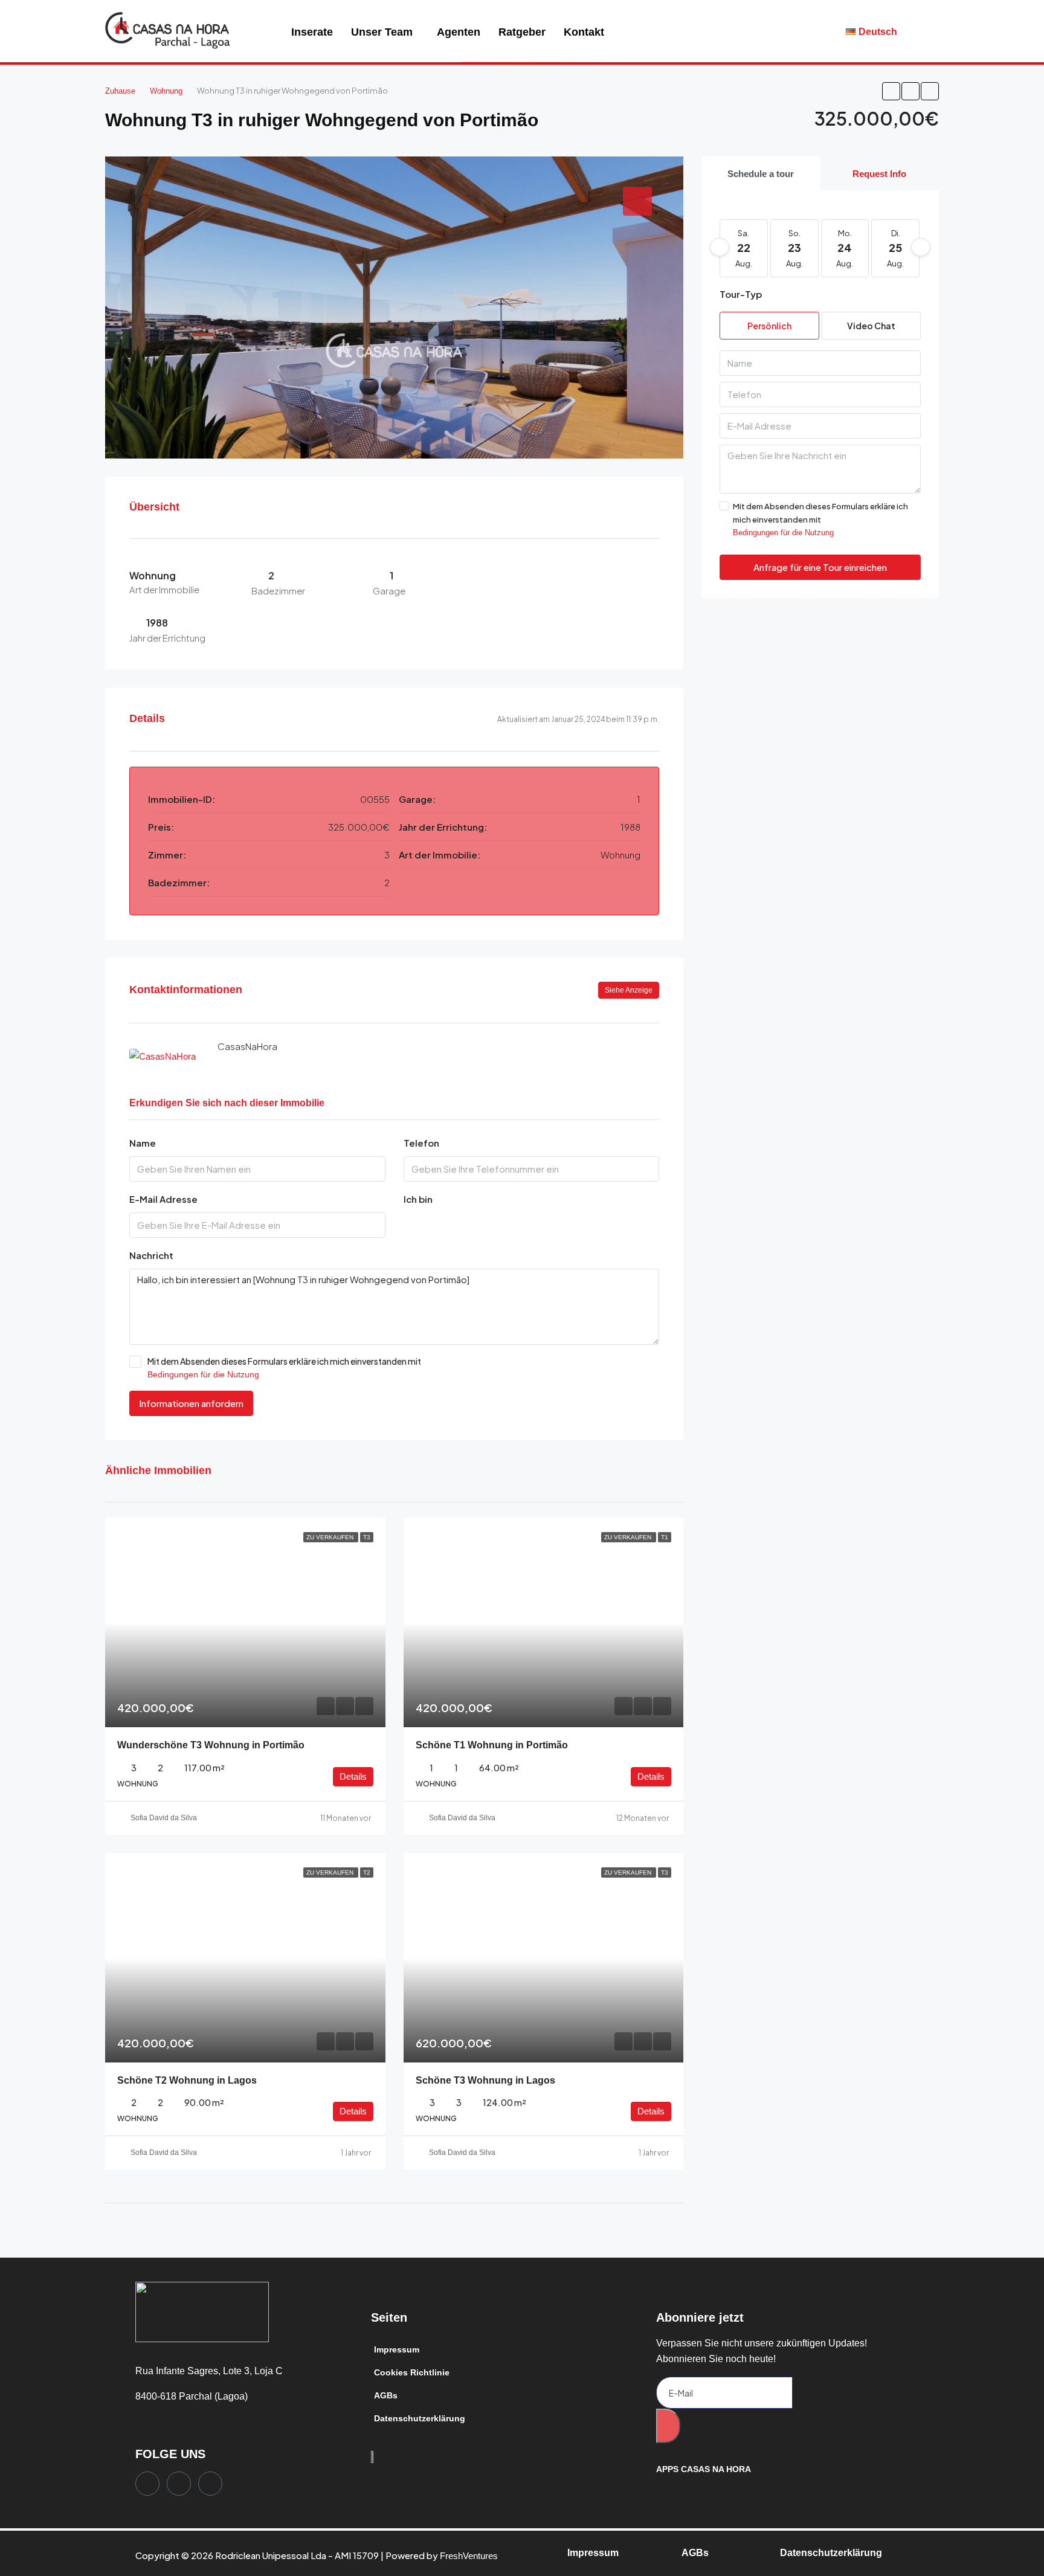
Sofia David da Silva (164, 1818)
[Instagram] (750, 32)
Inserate (312, 32)
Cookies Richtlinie (412, 2372)
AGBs (386, 2395)
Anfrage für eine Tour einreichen (820, 567)
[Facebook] (724, 32)
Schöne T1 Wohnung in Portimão (492, 1745)
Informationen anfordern (191, 1403)
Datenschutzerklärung (420, 2418)
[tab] (637, 201)
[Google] (775, 32)
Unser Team (382, 32)
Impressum (397, 2349)
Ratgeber (522, 32)
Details (353, 1776)
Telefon (421, 1143)
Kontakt (584, 32)
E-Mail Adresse (163, 1199)
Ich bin (418, 1199)
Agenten (459, 32)
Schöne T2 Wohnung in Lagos (187, 2080)
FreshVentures (469, 2556)
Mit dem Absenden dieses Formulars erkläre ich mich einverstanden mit (284, 1367)
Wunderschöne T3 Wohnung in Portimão (211, 1745)
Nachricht (151, 1255)
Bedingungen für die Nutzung (203, 1374)
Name (143, 1143)
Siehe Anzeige (629, 990)
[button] (385, 32)
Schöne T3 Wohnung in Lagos (485, 2080)
